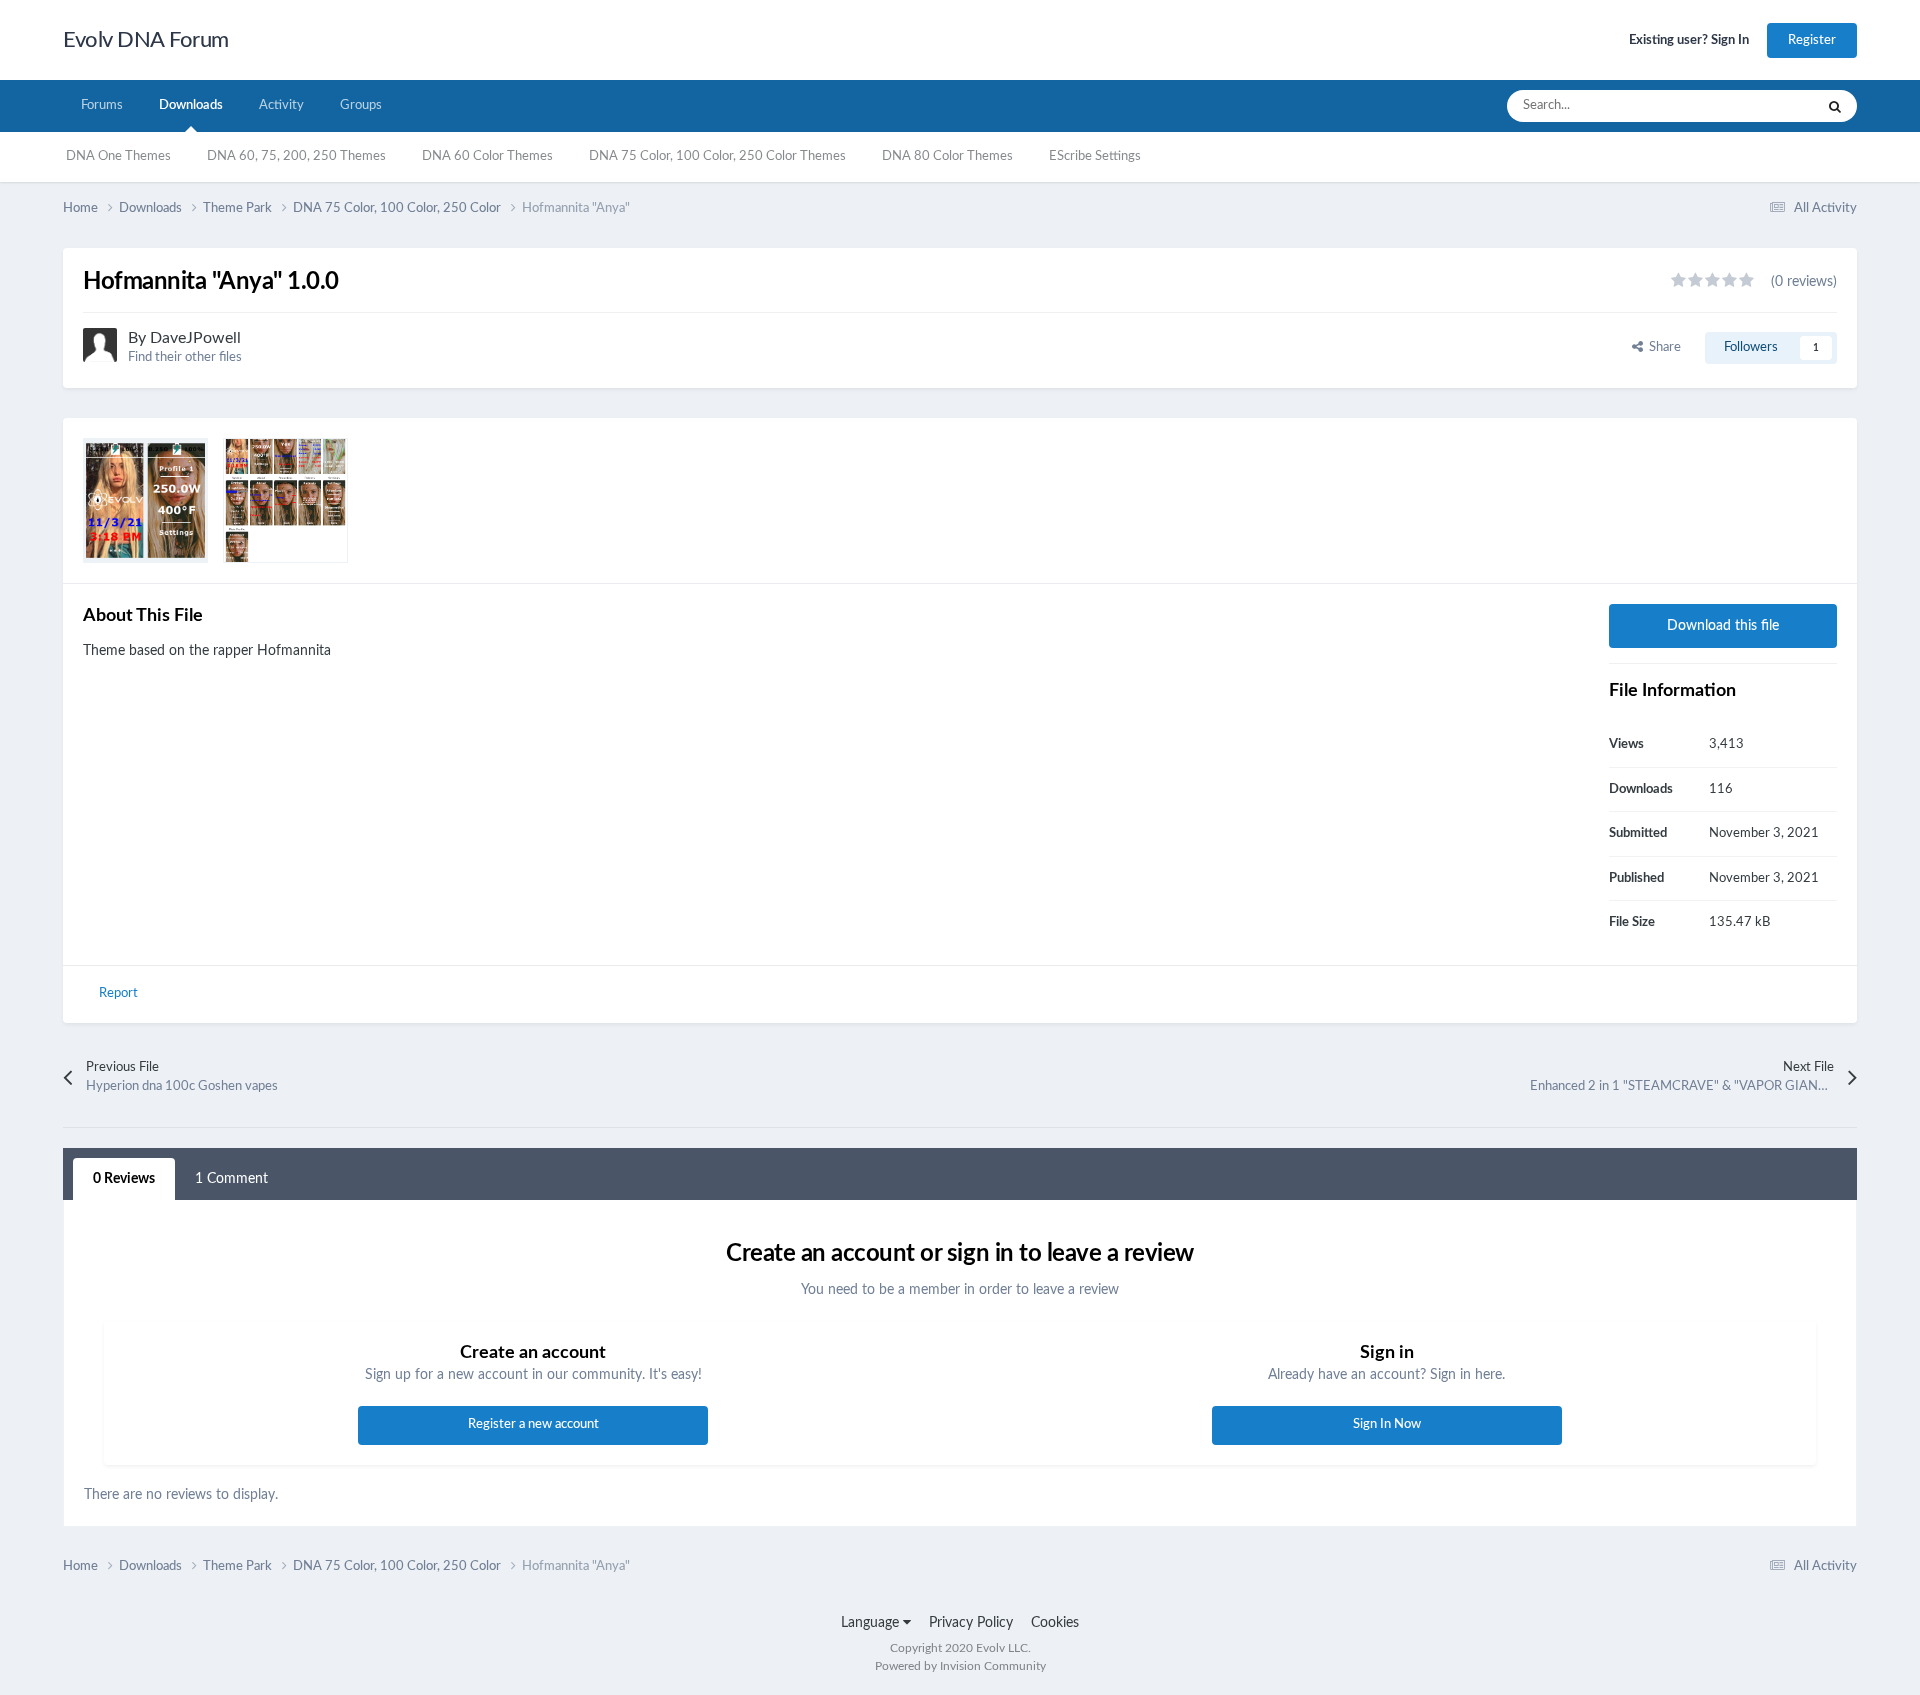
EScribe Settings (1095, 156)
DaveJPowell (195, 338)
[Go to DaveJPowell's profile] (100, 345)
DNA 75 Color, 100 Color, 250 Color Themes (717, 156)
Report (118, 993)
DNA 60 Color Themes (487, 156)
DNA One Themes (118, 156)
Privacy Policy (971, 1623)
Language (872, 1623)
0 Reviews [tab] (124, 1179)
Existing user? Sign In (1689, 40)
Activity (281, 105)
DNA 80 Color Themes (947, 156)
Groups (361, 105)
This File (1764, 106)
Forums (102, 105)
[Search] (1835, 106)
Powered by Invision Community (960, 1666)
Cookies (1055, 1623)
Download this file (1723, 626)
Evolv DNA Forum (146, 40)
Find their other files (185, 357)
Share (1662, 347)
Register (1812, 40)
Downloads (191, 105)
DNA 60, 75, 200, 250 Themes (296, 156)
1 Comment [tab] (231, 1179)
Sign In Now (1387, 1424)
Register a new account (533, 1424)
